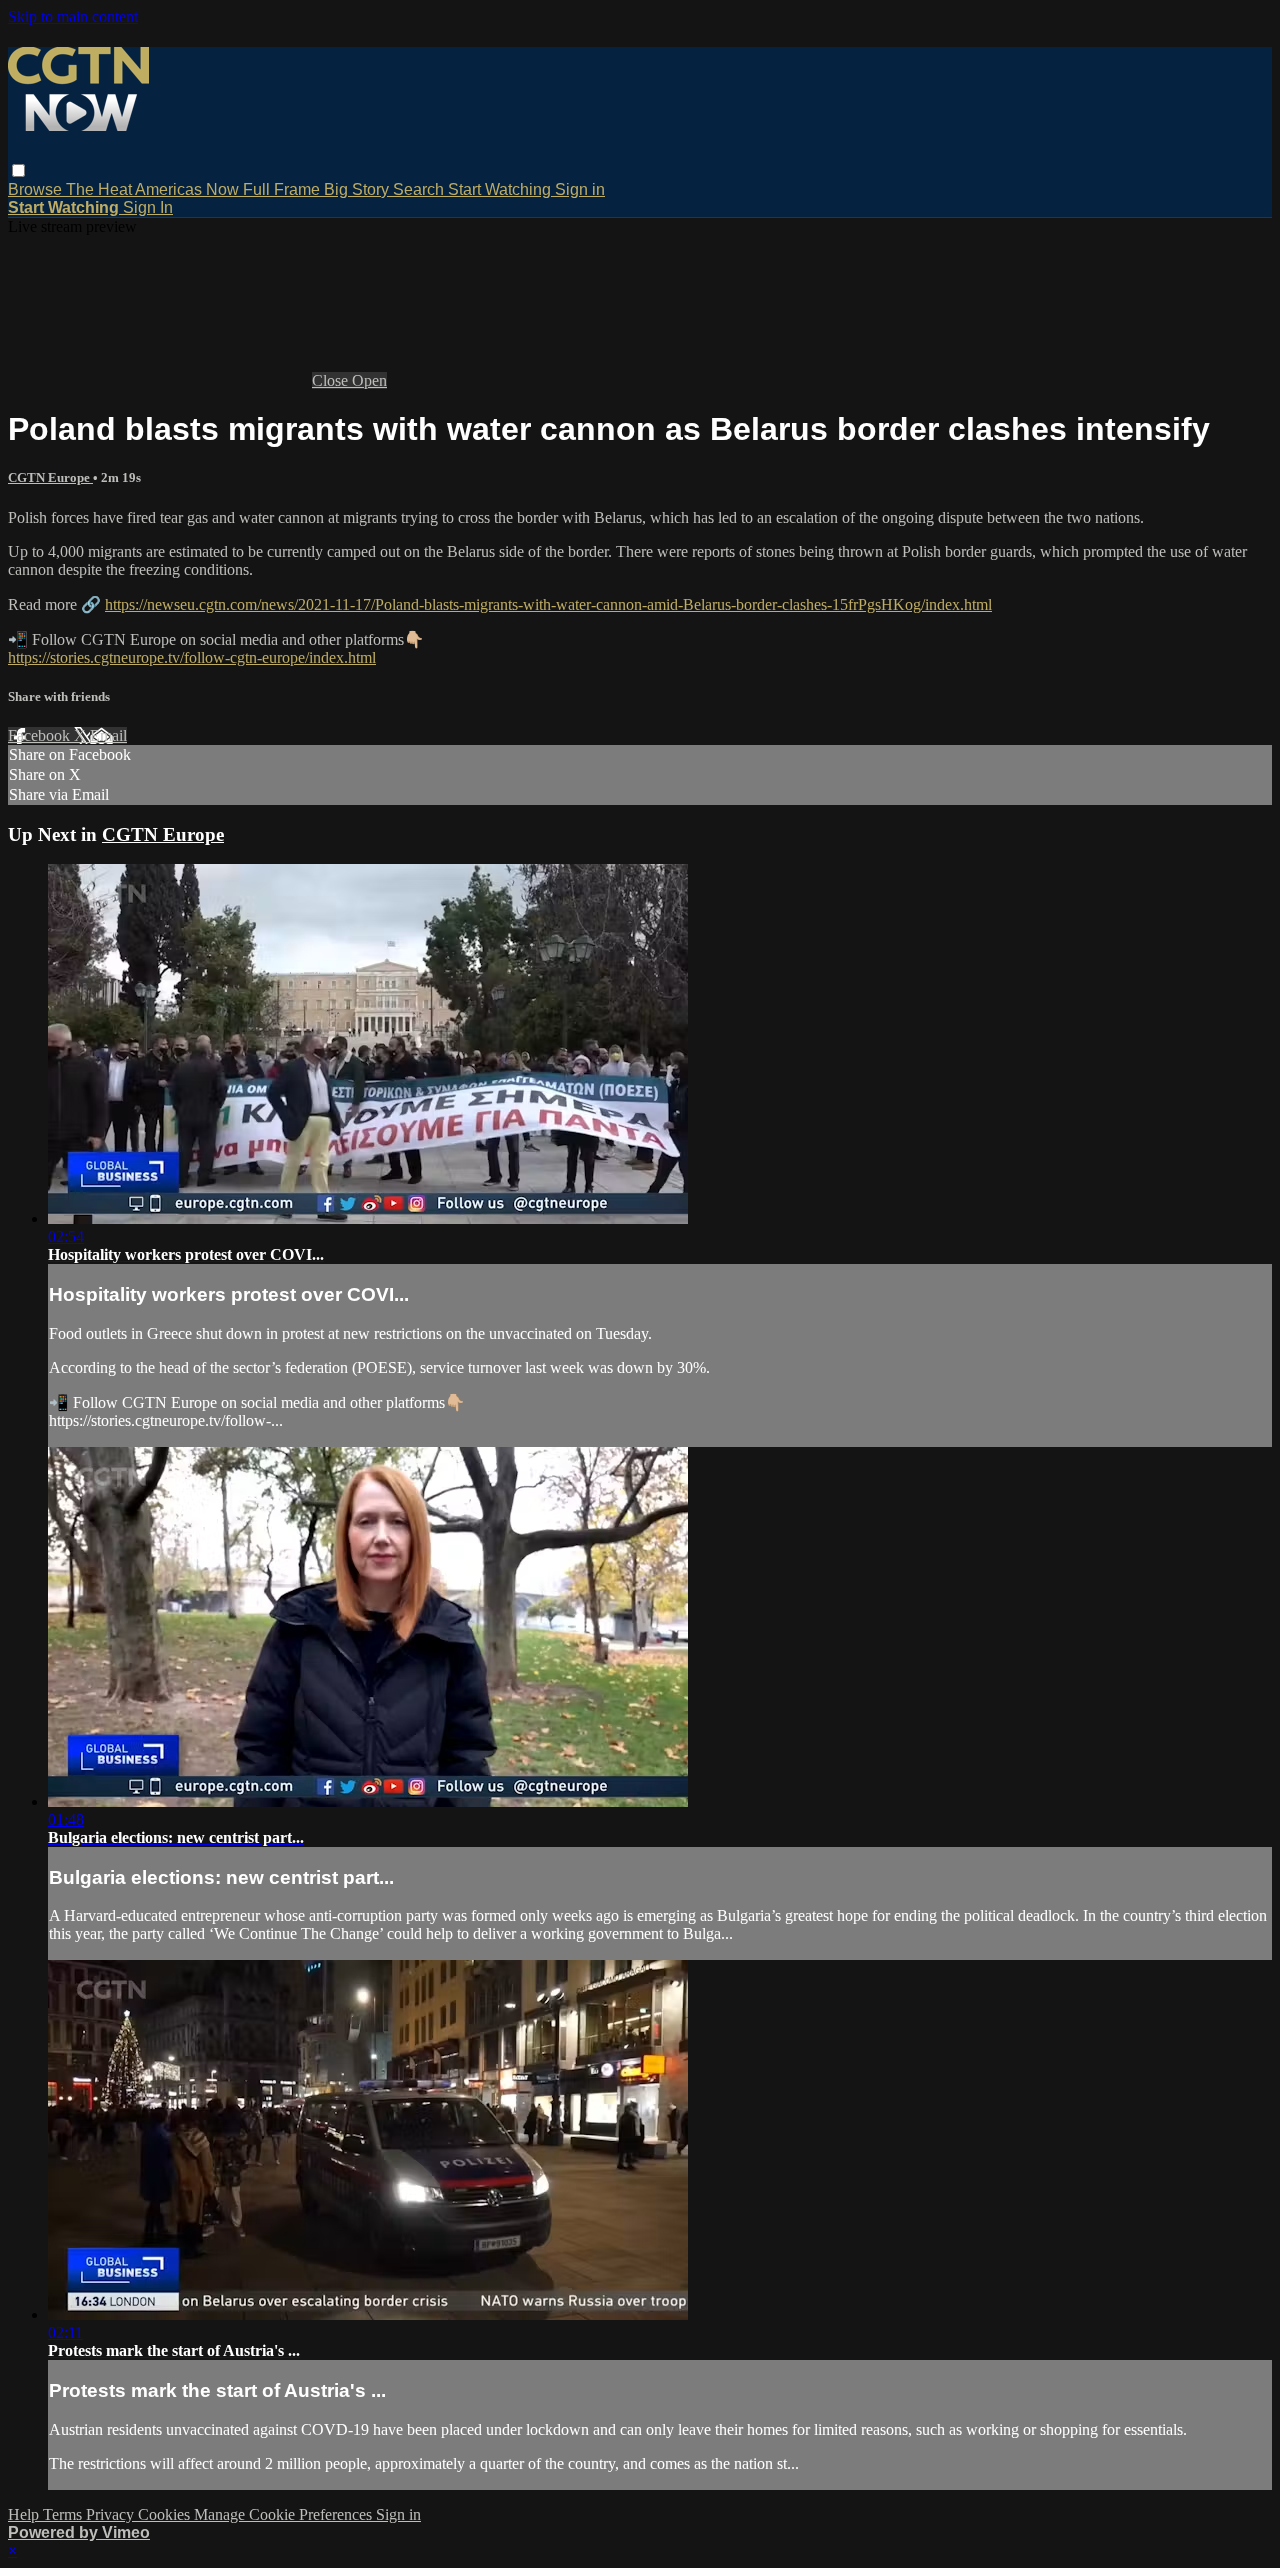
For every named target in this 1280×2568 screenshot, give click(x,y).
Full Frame (283, 189)
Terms (64, 2514)
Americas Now (189, 189)
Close (332, 380)
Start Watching (501, 189)
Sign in (580, 189)
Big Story (358, 189)
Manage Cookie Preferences (285, 2514)
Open (369, 380)
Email (108, 735)
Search (420, 189)
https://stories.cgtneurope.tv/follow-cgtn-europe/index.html (192, 657)
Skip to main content (73, 16)
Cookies (166, 2514)
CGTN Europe (50, 477)
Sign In (148, 207)
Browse (37, 189)
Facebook (41, 735)
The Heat (100, 189)
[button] (18, 170)
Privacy (112, 2514)
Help (25, 2514)
